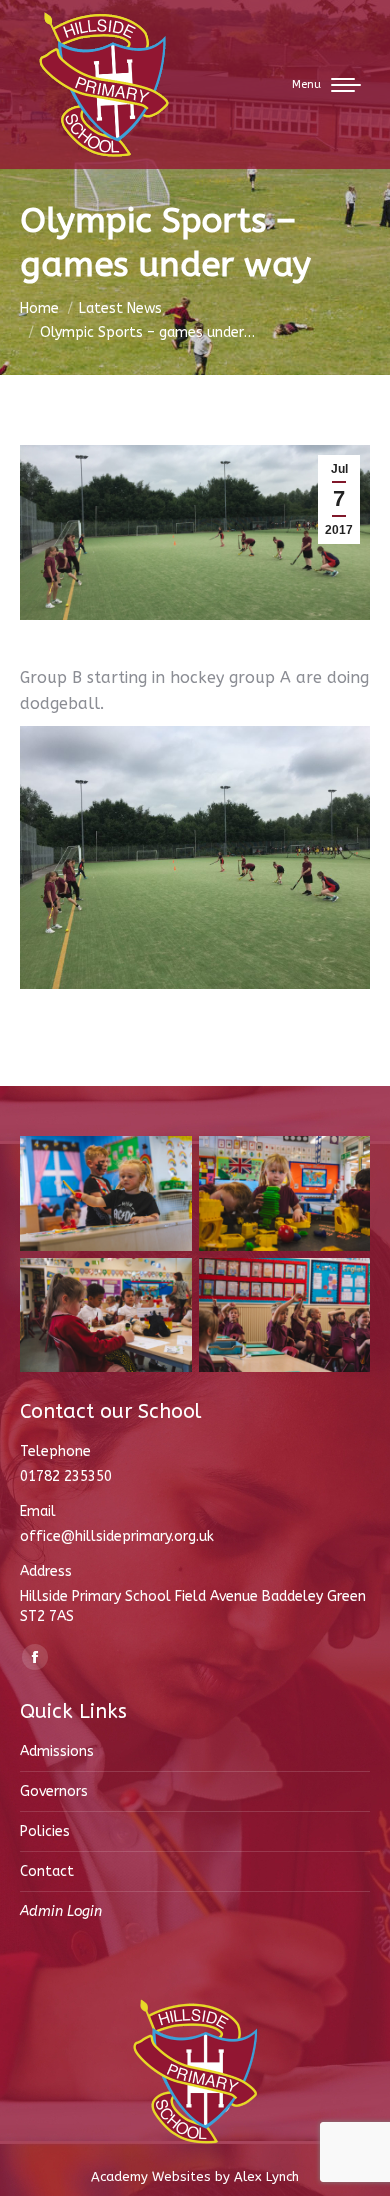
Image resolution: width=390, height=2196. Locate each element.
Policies (45, 1831)
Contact (47, 1871)
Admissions (57, 1751)
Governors (54, 1791)
